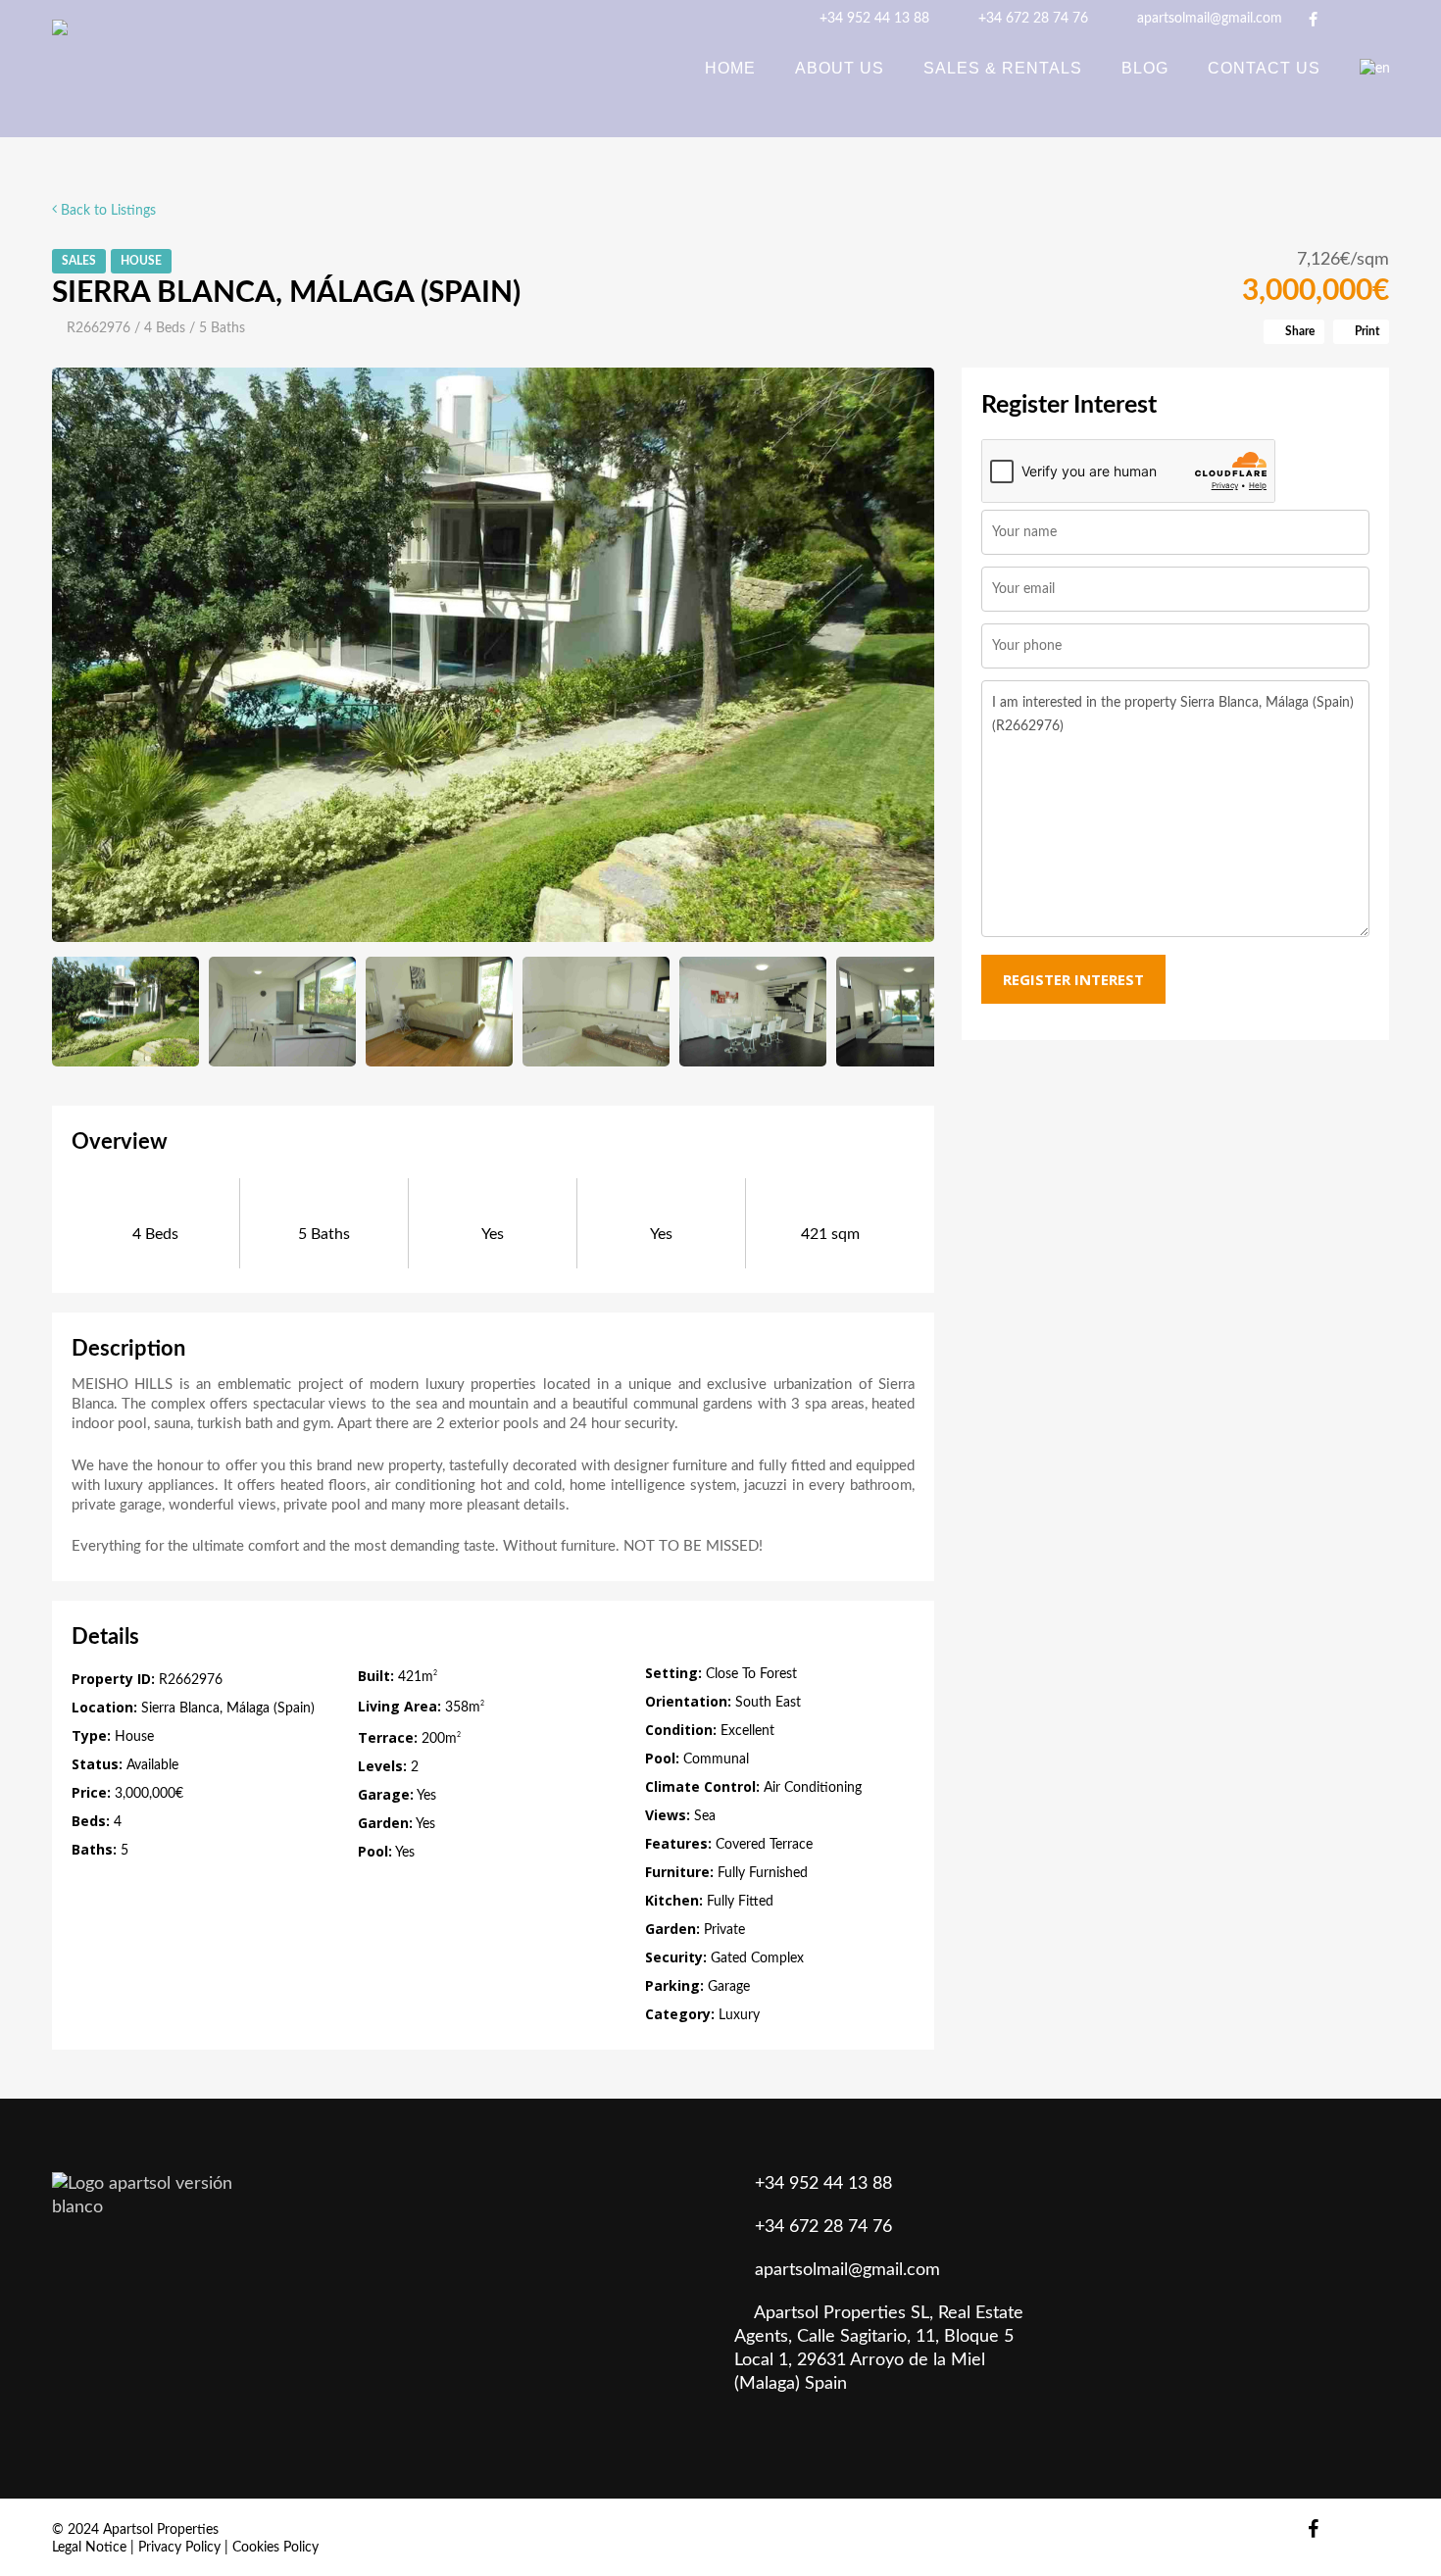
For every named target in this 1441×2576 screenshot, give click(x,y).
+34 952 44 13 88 (872, 19)
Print (1366, 331)
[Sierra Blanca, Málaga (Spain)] (494, 655)
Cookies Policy (275, 2548)
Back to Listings (106, 211)
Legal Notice (89, 2548)
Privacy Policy (179, 2548)
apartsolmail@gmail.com (1208, 19)
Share (1298, 331)
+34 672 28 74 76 (1031, 19)
